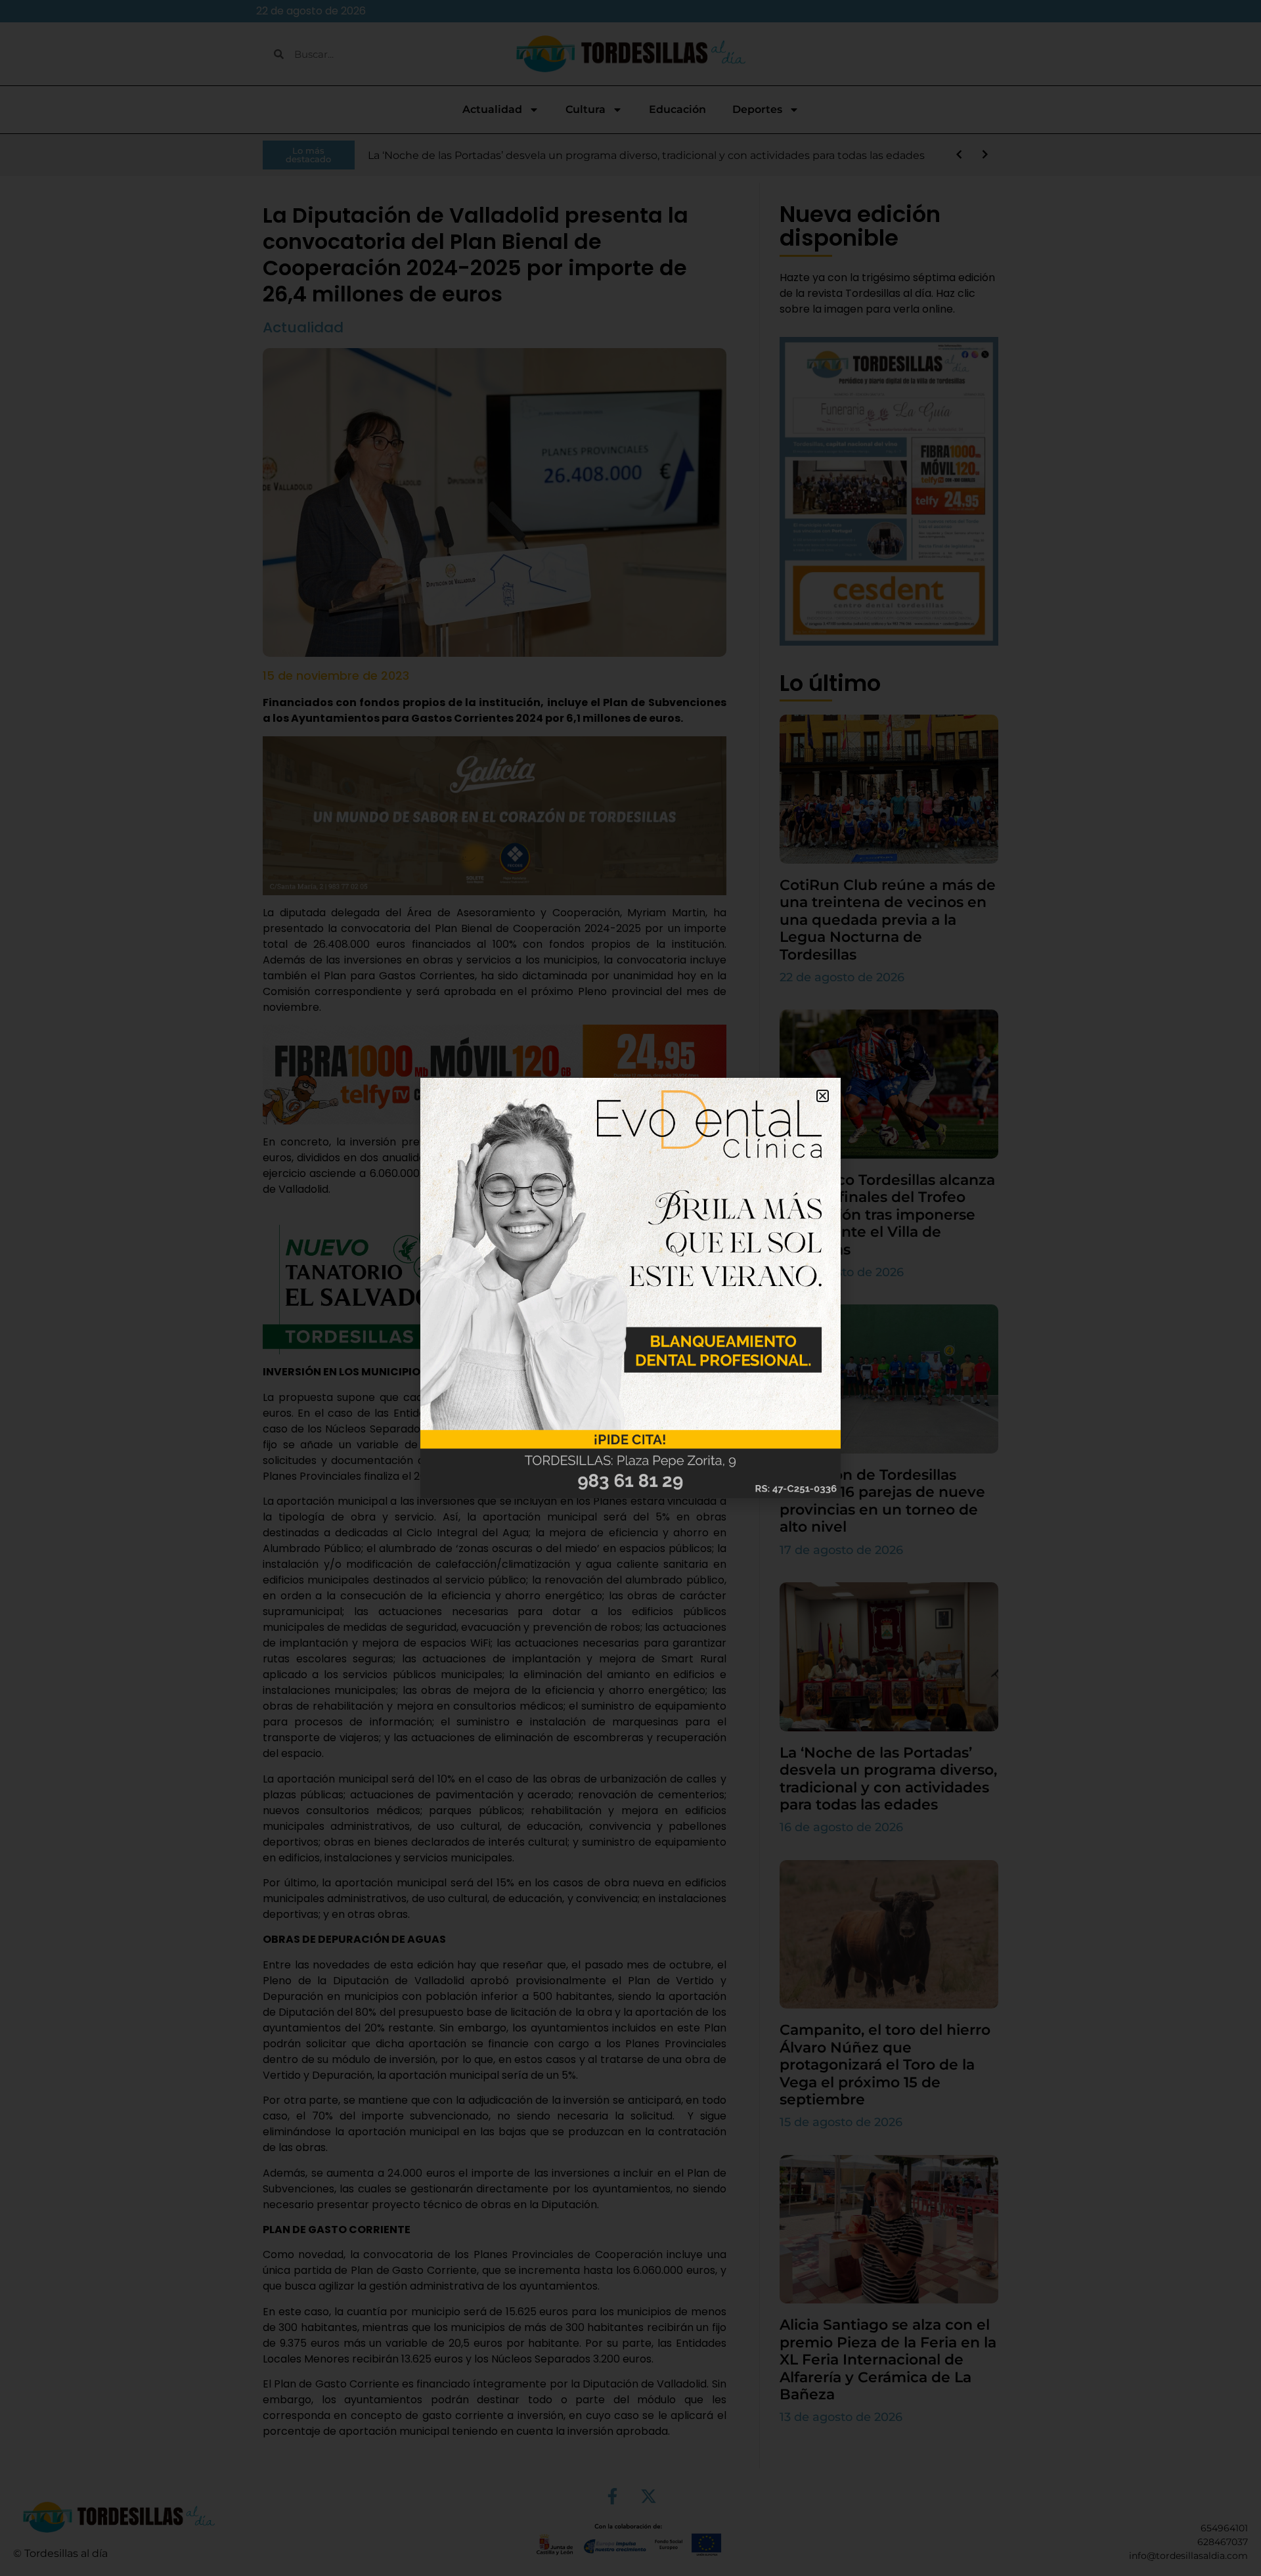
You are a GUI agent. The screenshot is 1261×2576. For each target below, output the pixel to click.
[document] (630, 1288)
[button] (823, 1096)
